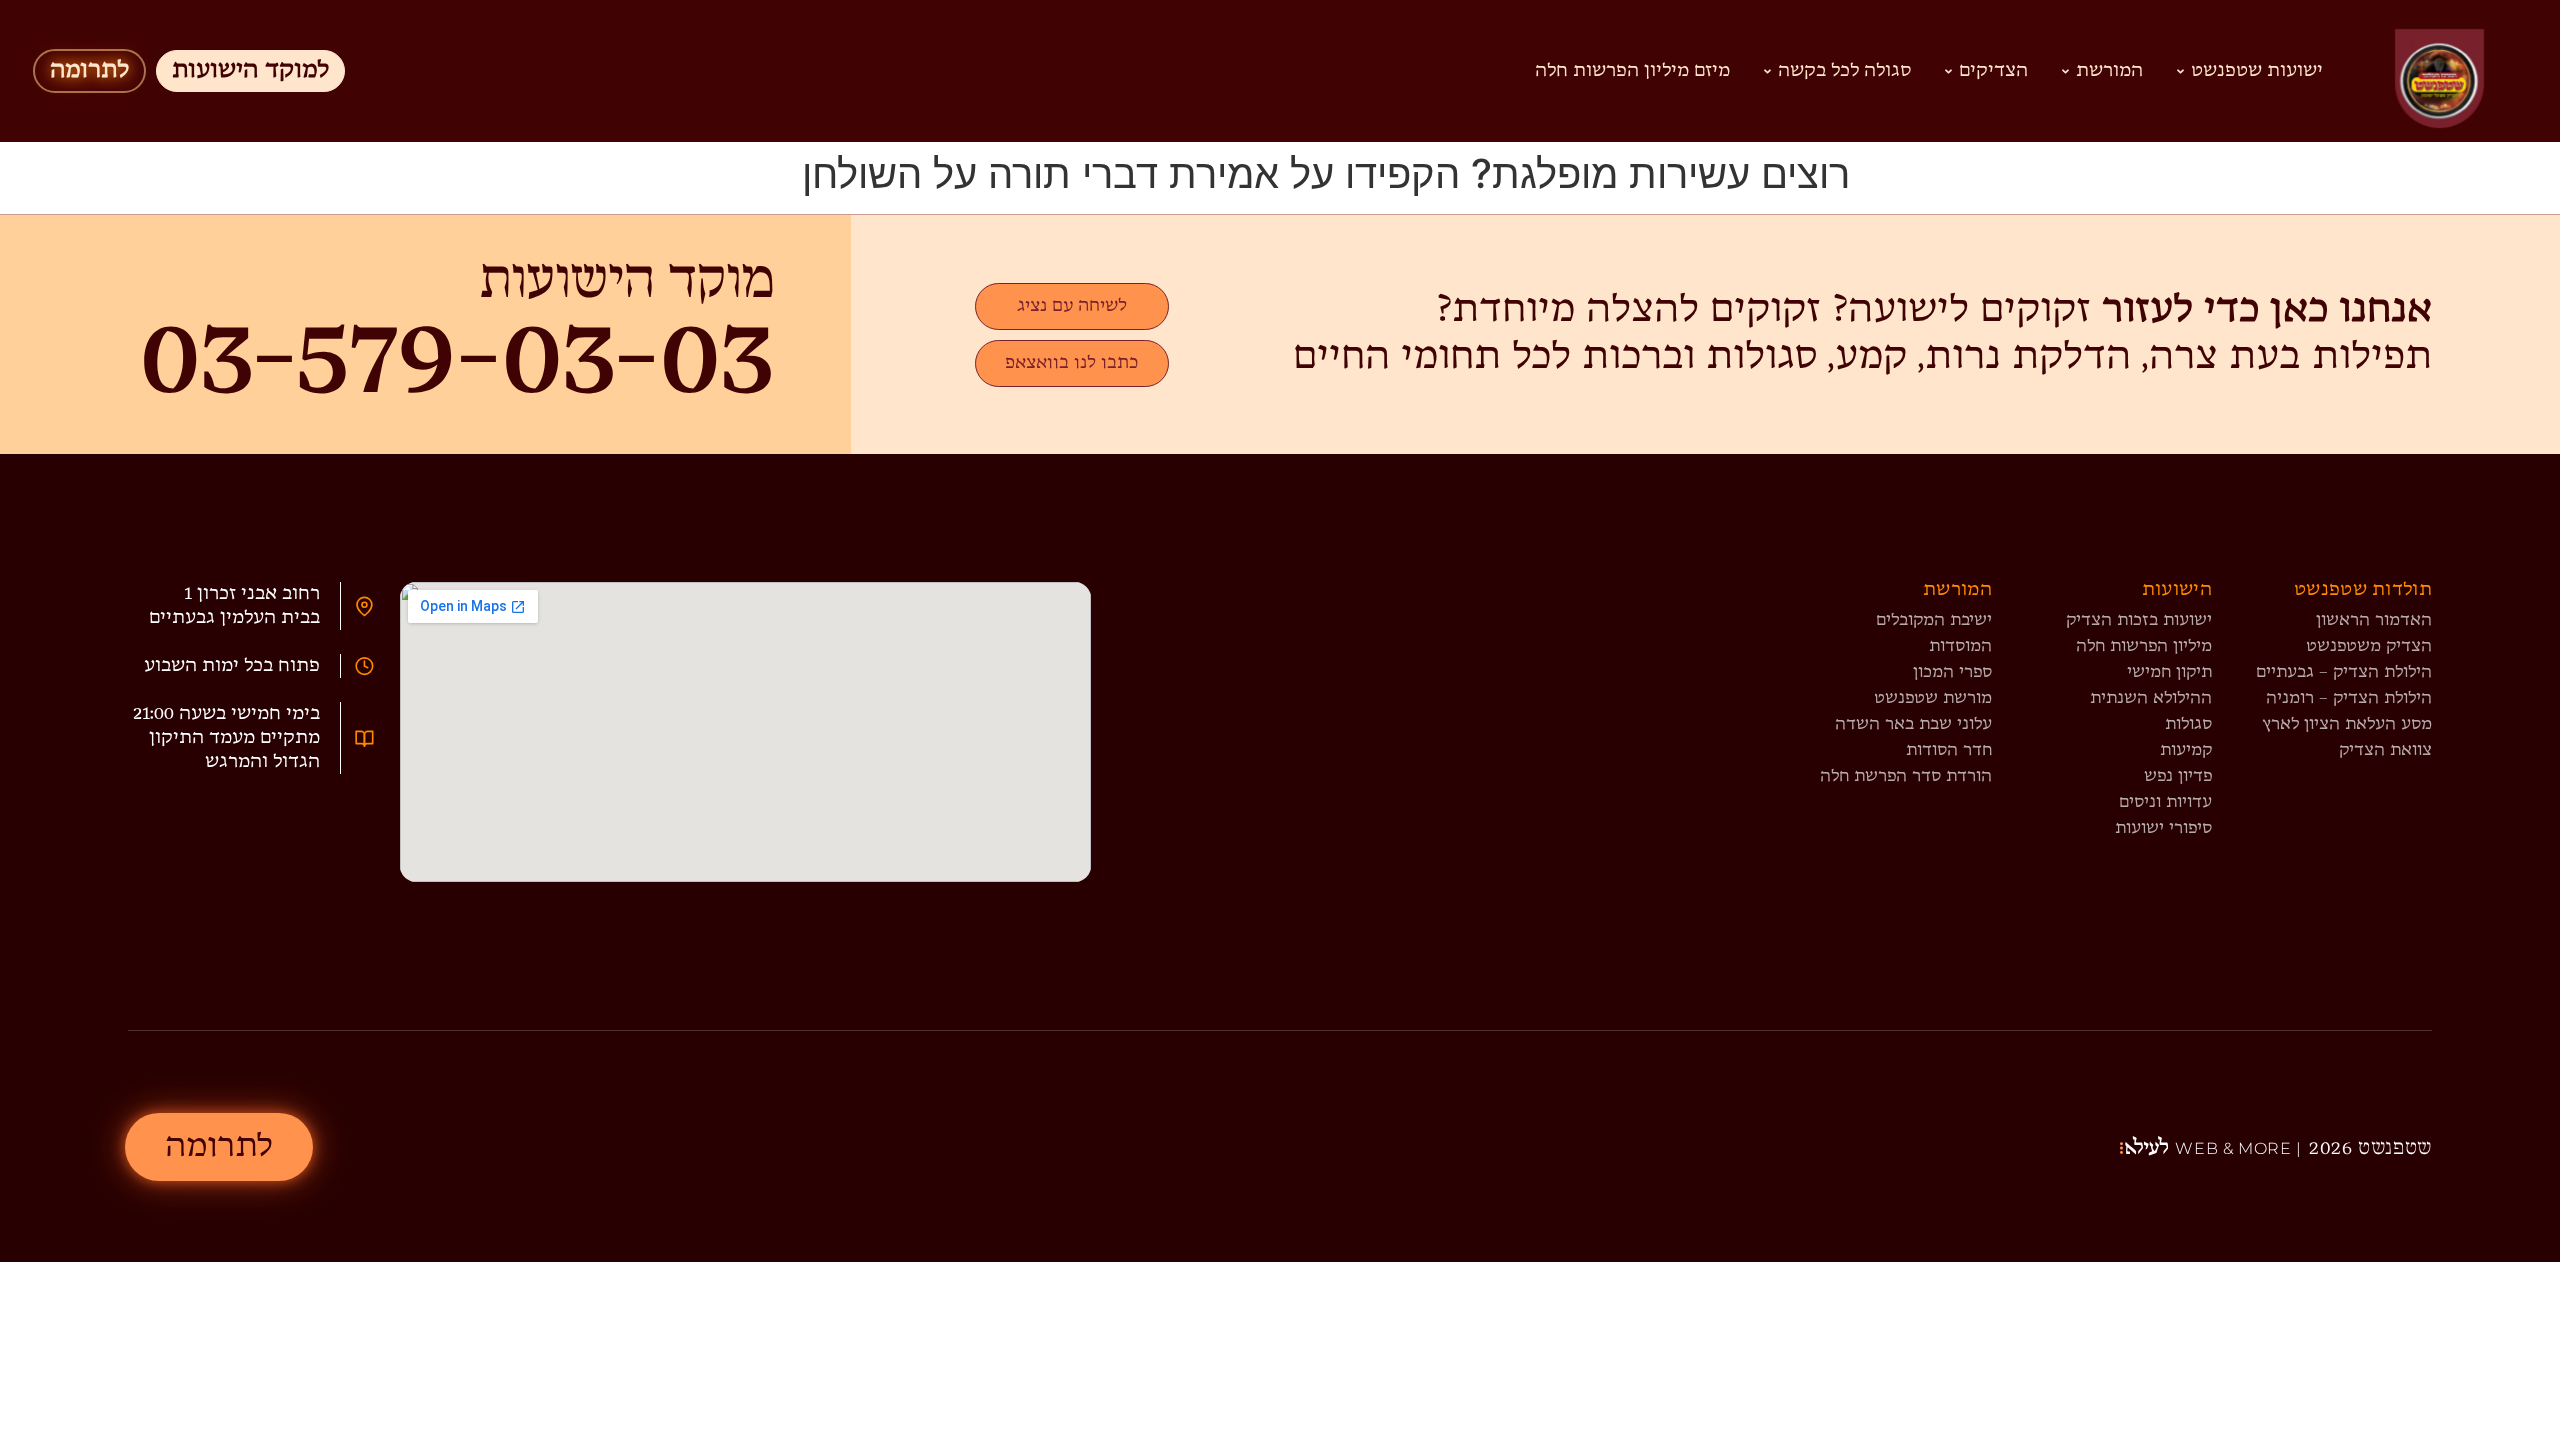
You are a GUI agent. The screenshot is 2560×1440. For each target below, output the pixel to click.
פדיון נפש (2178, 776)
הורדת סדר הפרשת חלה (1906, 776)
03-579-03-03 (457, 360)
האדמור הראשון (2374, 620)
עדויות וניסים (2165, 802)
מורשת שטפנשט (1933, 698)
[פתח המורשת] (2065, 71)
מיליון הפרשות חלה (2144, 646)
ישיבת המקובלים (1934, 620)
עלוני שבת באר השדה (1913, 724)
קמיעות (2186, 750)
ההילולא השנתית (2151, 698)
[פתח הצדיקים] (1948, 71)
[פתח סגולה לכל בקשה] (1767, 71)
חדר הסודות (1949, 750)
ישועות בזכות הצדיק (2139, 620)
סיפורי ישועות (2163, 828)
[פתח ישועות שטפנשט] (2180, 71)
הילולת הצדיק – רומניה (2349, 698)
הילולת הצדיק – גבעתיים (2344, 672)
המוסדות (1960, 646)
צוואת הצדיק (2385, 750)
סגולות (2188, 724)
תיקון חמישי (2169, 672)
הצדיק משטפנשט (2369, 646)
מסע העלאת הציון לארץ (2347, 724)
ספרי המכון (1952, 672)
